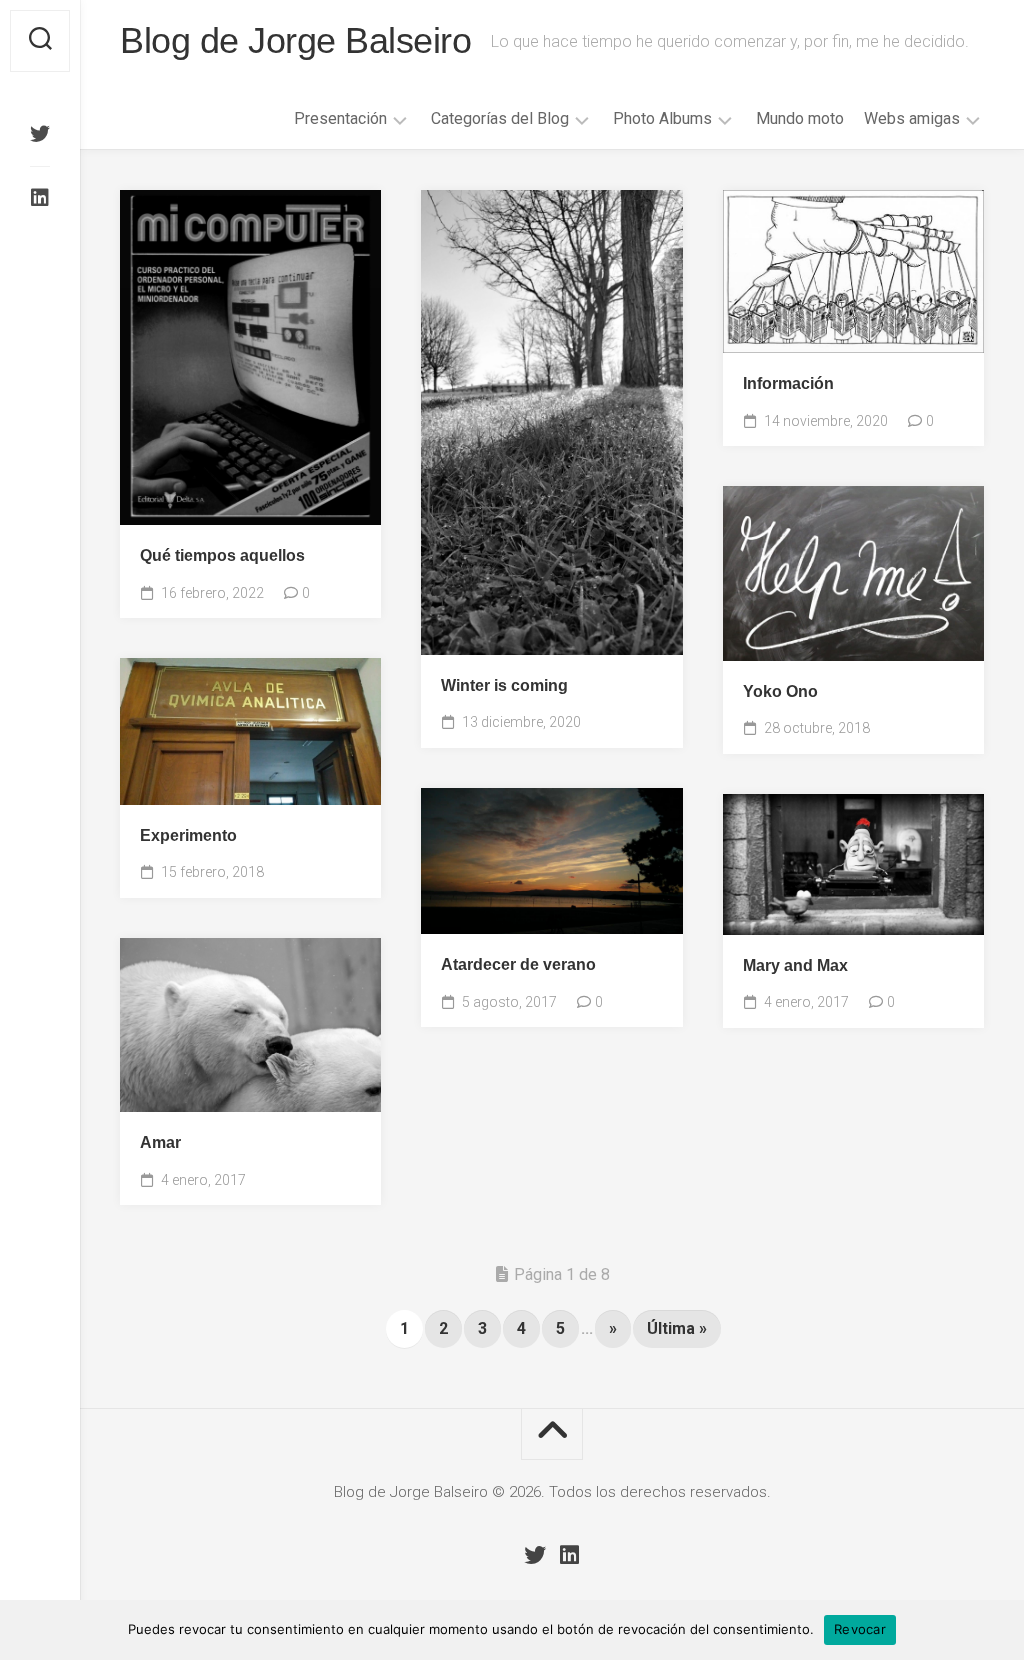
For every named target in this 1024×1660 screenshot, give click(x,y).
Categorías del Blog (500, 118)
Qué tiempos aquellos (222, 555)
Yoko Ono (780, 691)
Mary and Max (795, 965)
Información (788, 383)
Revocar (860, 1629)
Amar (160, 1142)
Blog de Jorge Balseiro (295, 40)
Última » (677, 1328)
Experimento (188, 835)
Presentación (340, 118)
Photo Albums (662, 118)
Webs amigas (912, 118)
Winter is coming (504, 685)
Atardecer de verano (518, 964)
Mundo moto (800, 118)
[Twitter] (40, 134)
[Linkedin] (40, 198)
